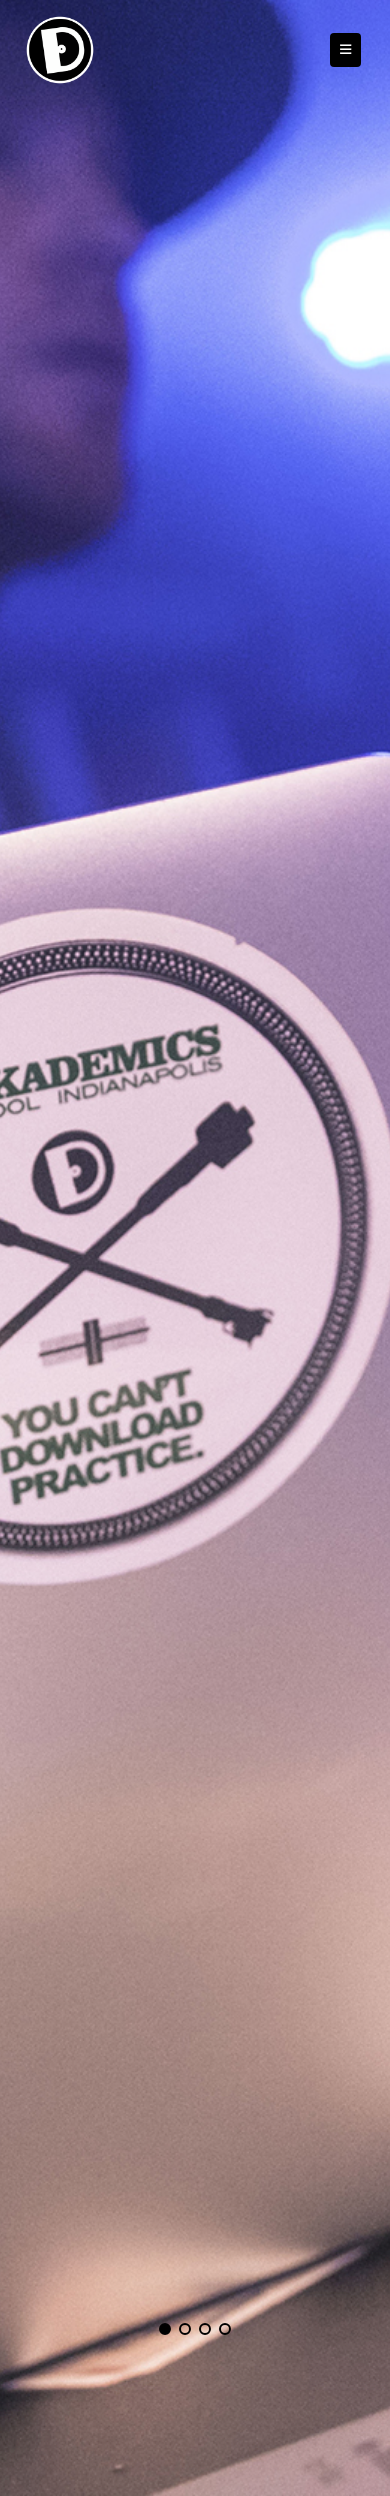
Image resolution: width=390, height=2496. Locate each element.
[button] (345, 50)
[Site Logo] (60, 50)
